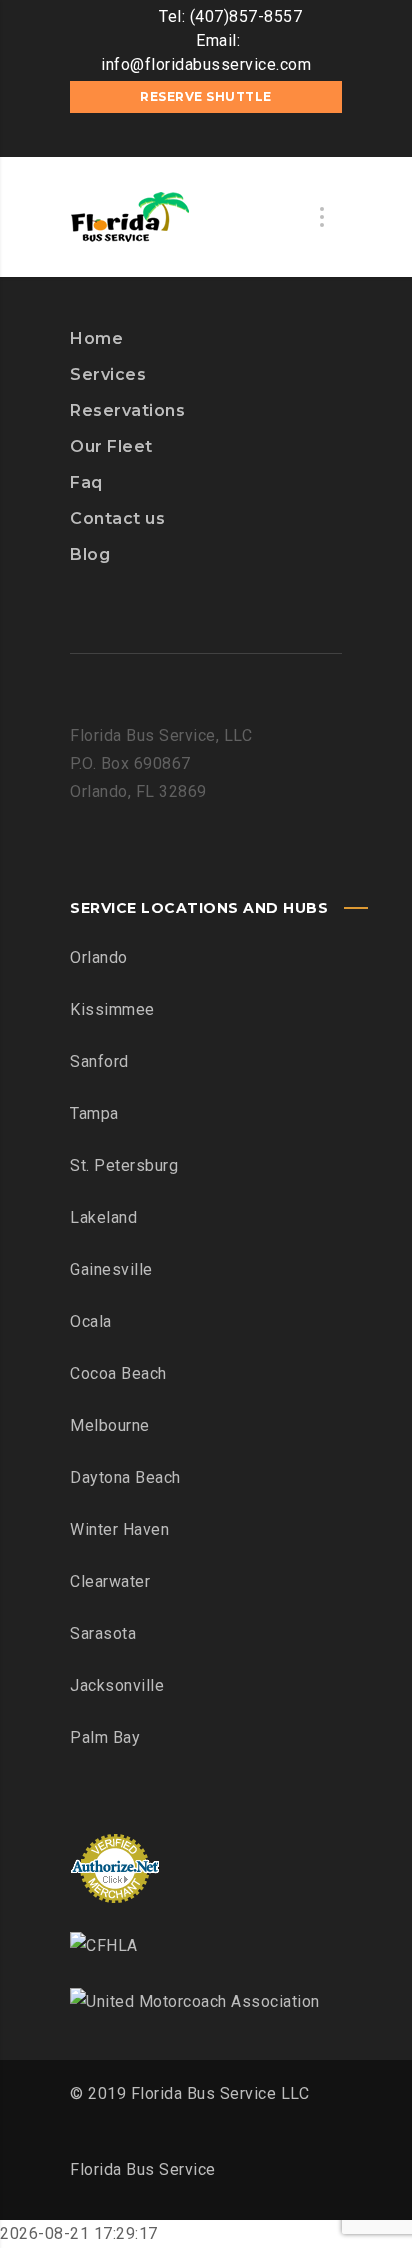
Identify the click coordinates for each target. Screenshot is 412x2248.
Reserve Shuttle (206, 96)
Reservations (127, 410)
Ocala (91, 1321)
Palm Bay (105, 1737)
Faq (86, 482)
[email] (236, 137)
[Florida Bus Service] (130, 217)
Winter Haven (119, 1529)
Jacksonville (117, 1685)
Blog (90, 554)
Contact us (117, 518)
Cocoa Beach (118, 1373)
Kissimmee (112, 1009)
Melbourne (110, 1425)
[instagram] (206, 137)
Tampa (94, 1113)
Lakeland (103, 1217)
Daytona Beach (125, 1477)
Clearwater (110, 1581)
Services (108, 374)
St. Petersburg (124, 1165)
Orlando (99, 957)
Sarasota (103, 1633)
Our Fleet (111, 446)
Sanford (99, 1061)
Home (96, 338)
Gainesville (111, 1269)
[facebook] (176, 137)
